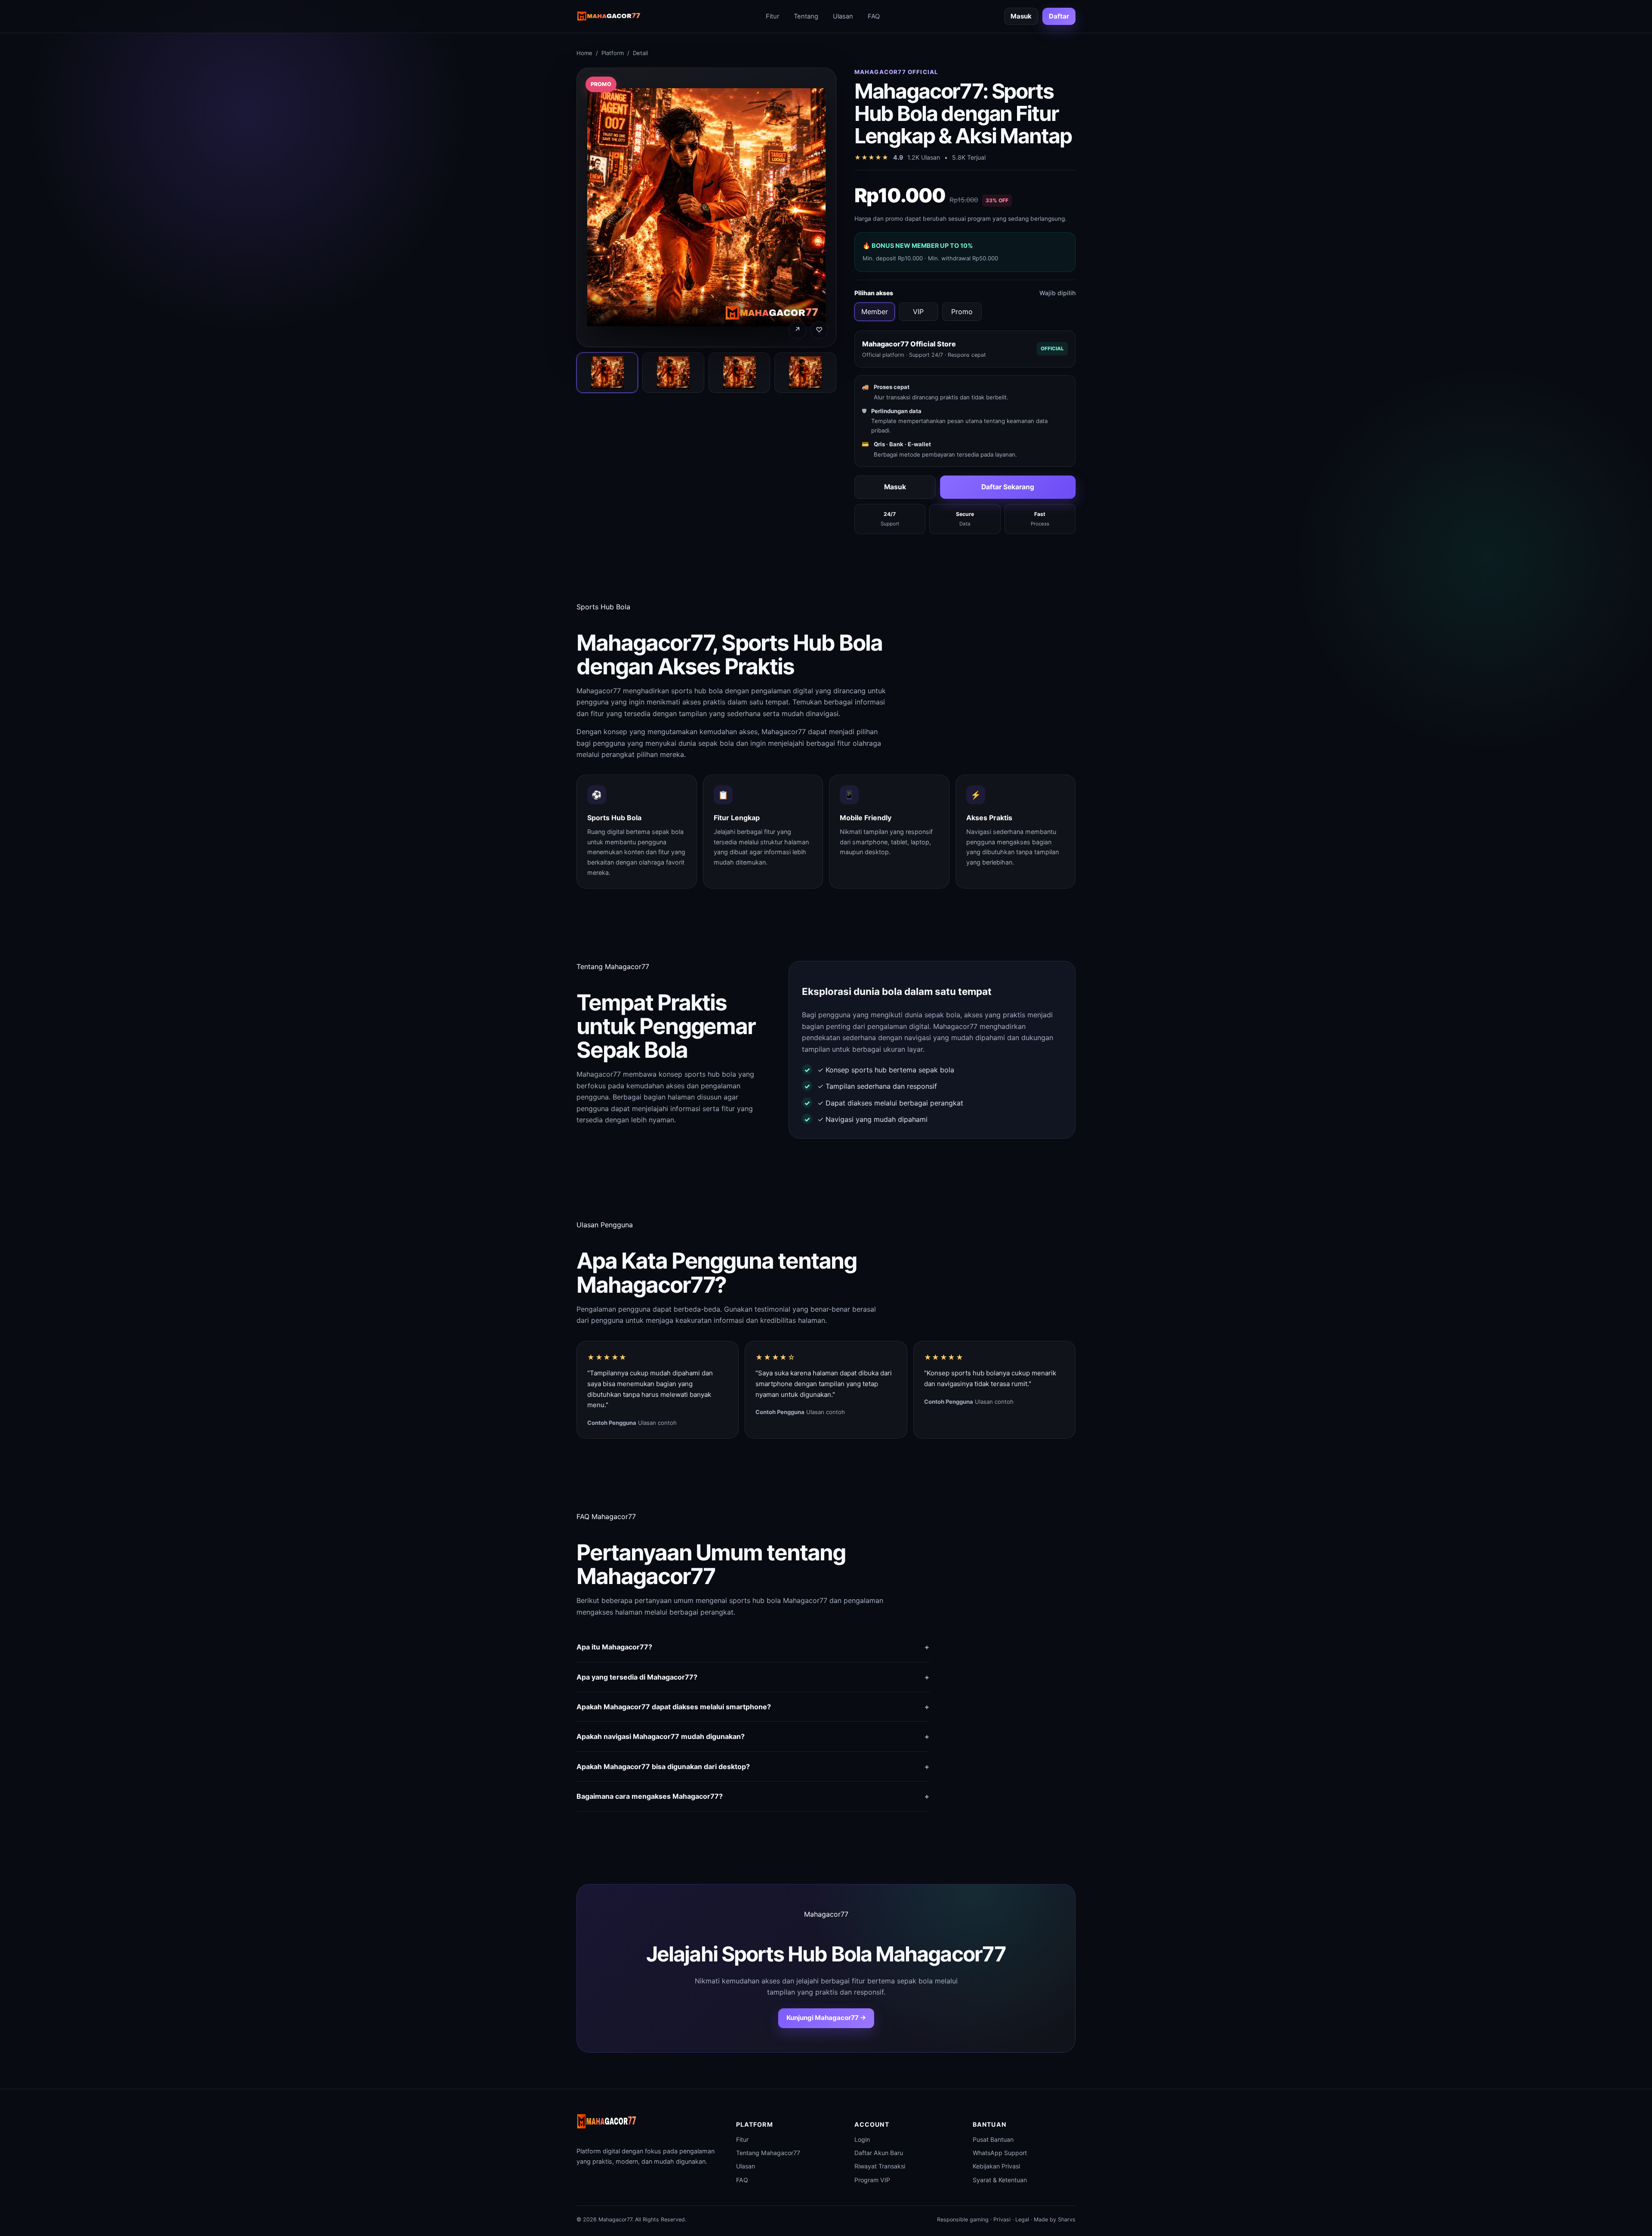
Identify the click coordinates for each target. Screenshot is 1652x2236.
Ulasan (843, 16)
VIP (918, 312)
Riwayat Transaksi (880, 2166)
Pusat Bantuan (993, 2139)
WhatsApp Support (1000, 2153)
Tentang (806, 16)
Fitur (772, 16)
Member (875, 312)
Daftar (1059, 16)
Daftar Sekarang (1008, 487)
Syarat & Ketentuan (1000, 2180)
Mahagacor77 (599, 691)
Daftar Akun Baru (879, 2153)
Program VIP (872, 2180)
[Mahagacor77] (609, 17)
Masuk (1021, 16)
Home (584, 53)
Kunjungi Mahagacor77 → (826, 2018)
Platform (613, 53)
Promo (962, 312)
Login (862, 2139)
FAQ (874, 16)
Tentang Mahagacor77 (768, 2153)
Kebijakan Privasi (996, 2166)
